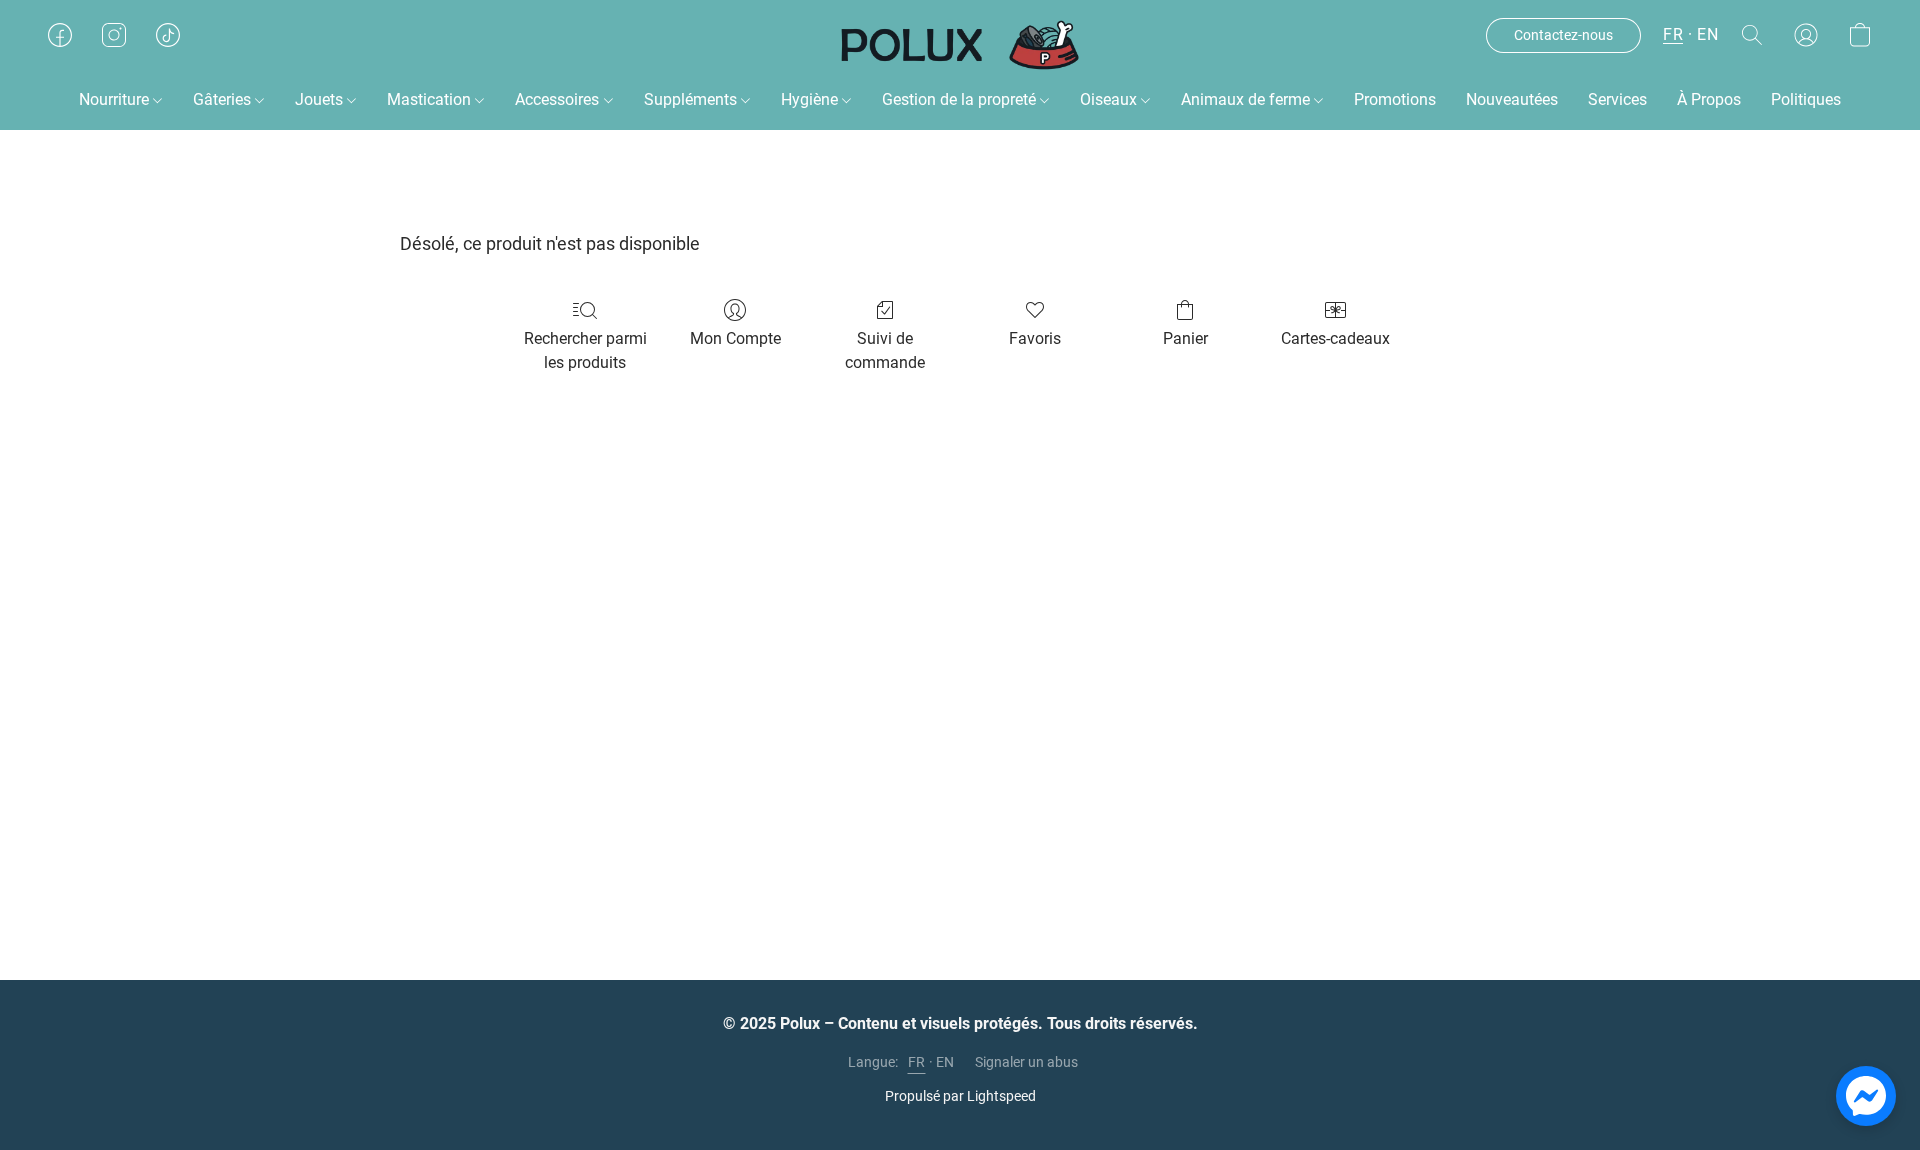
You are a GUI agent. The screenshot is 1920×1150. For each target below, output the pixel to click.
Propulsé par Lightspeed (960, 1096)
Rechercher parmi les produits (585, 350)
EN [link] (945, 1062)
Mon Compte (735, 338)
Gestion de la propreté (961, 99)
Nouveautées (1512, 99)
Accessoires (559, 99)
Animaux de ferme (1247, 99)
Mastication (431, 99)
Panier (1185, 338)
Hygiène (811, 99)
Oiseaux (1110, 99)
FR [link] (917, 1062)
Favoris (1035, 338)
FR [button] (1673, 34)
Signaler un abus (1026, 1062)
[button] (960, 45)
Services (1617, 99)
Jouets (321, 99)
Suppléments (692, 99)
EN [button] (1707, 34)
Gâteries (224, 99)
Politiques (1806, 99)
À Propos (1709, 99)
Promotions (1395, 99)
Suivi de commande (885, 350)
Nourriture (116, 99)
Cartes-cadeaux (1335, 338)
